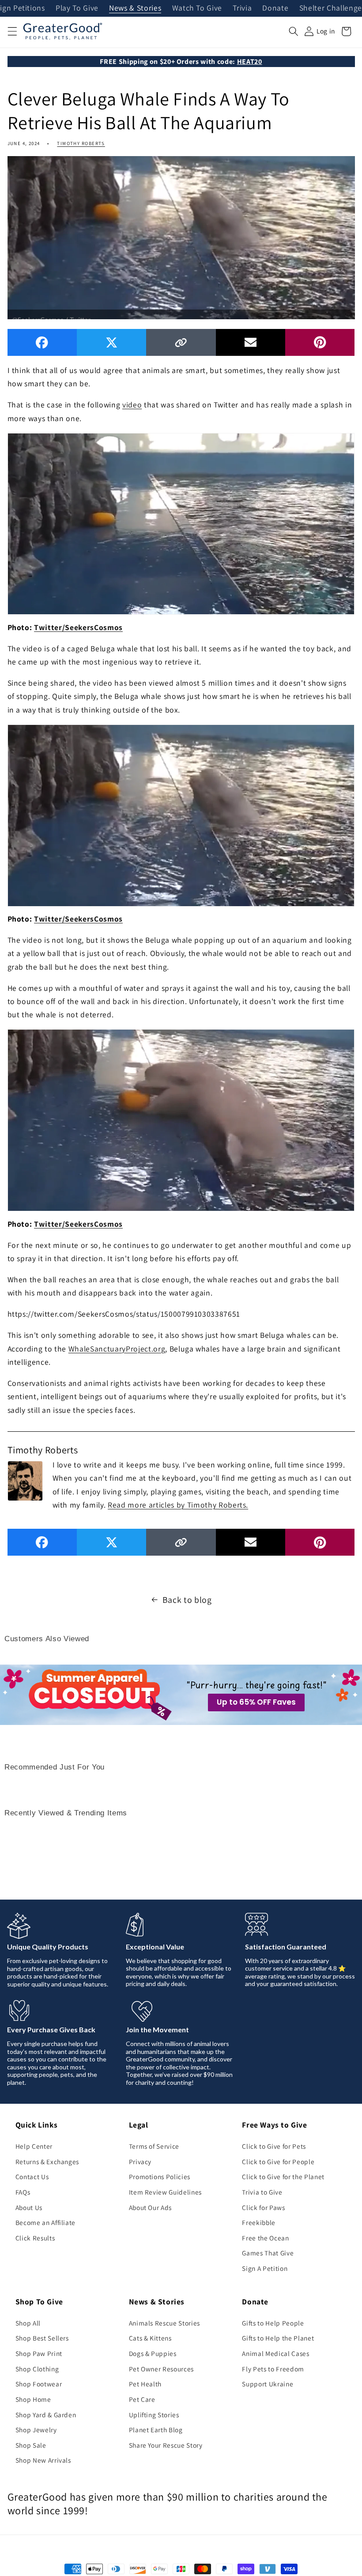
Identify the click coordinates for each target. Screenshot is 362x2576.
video (132, 405)
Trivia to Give (262, 2192)
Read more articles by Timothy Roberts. (178, 1505)
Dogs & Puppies (153, 2353)
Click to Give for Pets (274, 2146)
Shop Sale (31, 2445)
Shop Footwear (39, 2384)
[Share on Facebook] (42, 342)
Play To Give (77, 8)
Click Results (35, 2238)
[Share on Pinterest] (320, 342)
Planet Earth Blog (156, 2430)
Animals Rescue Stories (165, 2323)
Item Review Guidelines (166, 2192)
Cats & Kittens (150, 2338)
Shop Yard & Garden (46, 2415)
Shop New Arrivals (43, 2460)
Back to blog (187, 1600)
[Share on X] (111, 342)
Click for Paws (263, 2207)
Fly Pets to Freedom (273, 2369)
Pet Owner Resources (162, 2369)
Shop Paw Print (39, 2353)
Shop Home (33, 2399)
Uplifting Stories (154, 2415)
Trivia (242, 8)
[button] (12, 31)
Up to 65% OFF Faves (256, 1702)
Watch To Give (197, 8)
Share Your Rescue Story (166, 2445)
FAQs (23, 2192)
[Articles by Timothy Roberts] (25, 1480)
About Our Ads (151, 2207)
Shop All (28, 2323)
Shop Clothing (37, 2369)
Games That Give (268, 2253)
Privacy (140, 2162)
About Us (29, 2207)
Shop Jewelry (36, 2430)
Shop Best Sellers (42, 2338)
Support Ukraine (268, 2384)
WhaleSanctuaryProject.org (117, 1349)
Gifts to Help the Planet (278, 2338)
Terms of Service (154, 2146)
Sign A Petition (265, 2268)
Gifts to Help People (273, 2323)
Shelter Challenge (331, 8)
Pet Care (142, 2399)
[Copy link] (181, 342)
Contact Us (32, 2177)
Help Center (34, 2146)
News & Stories (135, 8)
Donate (275, 8)
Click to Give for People (278, 2162)
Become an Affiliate (46, 2222)
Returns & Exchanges (47, 2162)
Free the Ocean (265, 2238)
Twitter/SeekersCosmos (78, 627)
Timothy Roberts (81, 143)
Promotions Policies (160, 2177)
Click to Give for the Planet (283, 2177)
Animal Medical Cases (275, 2353)
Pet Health (145, 2384)
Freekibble (259, 2222)
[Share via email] (251, 342)
